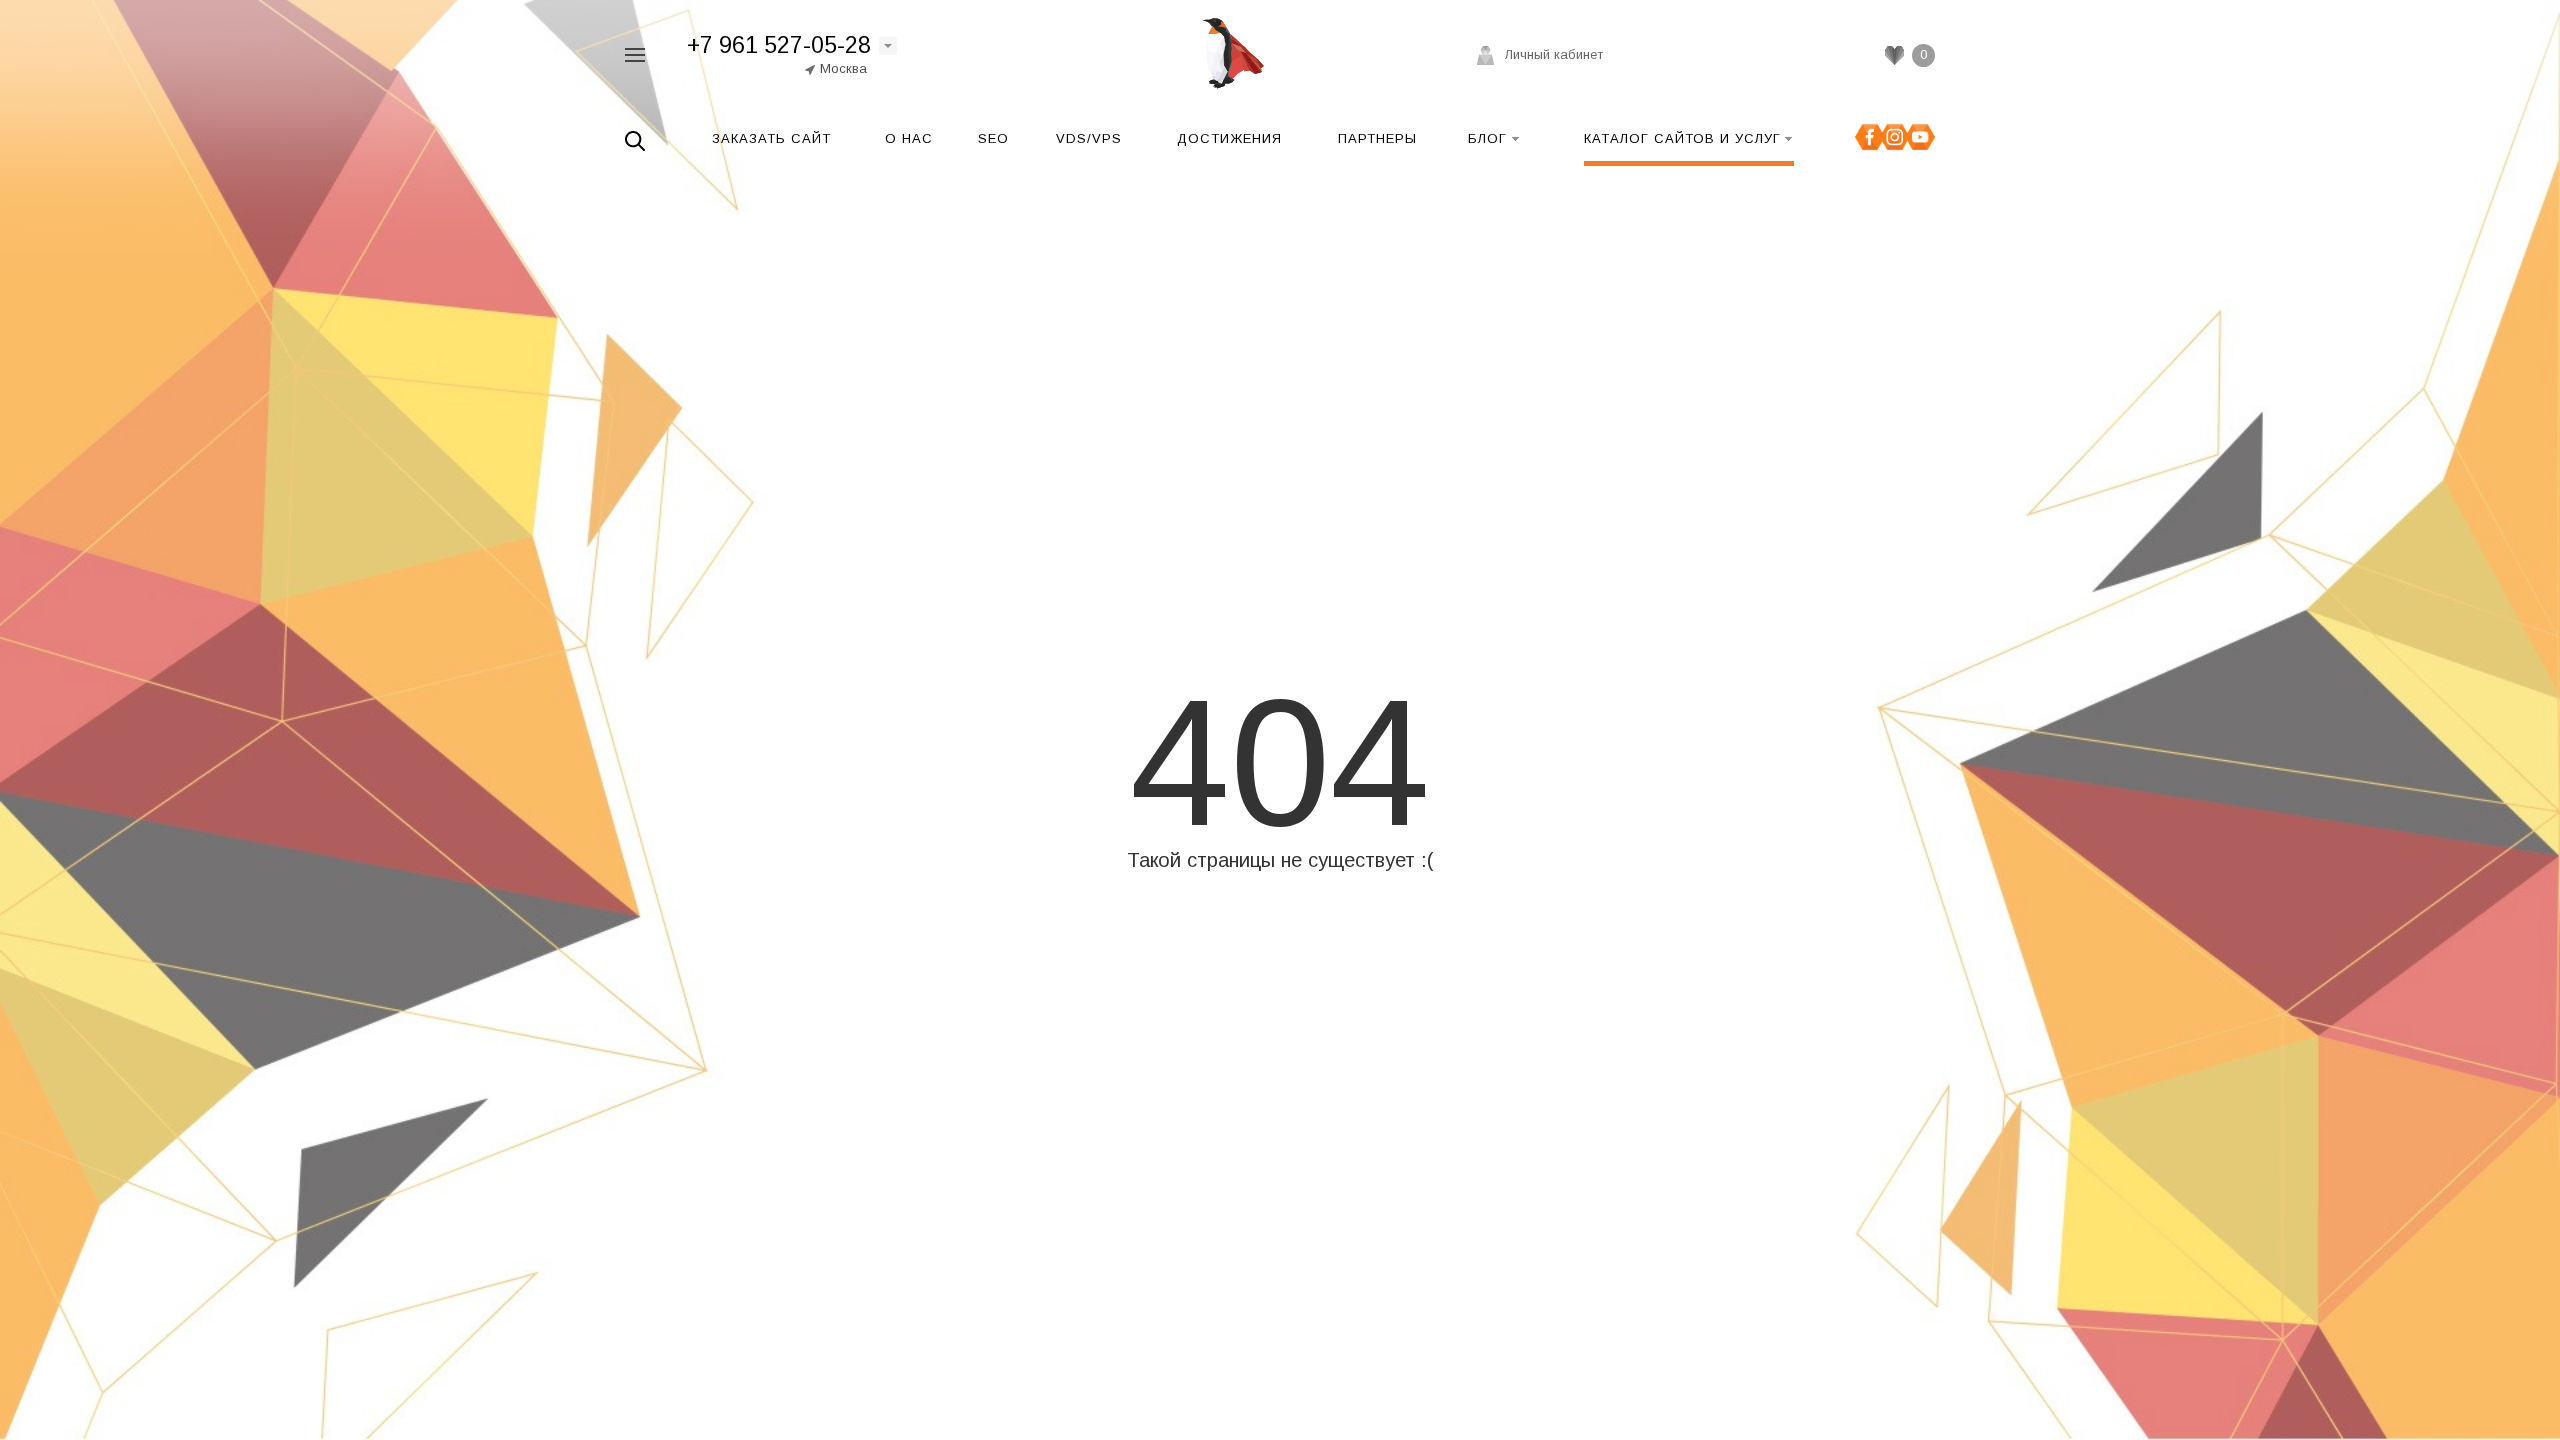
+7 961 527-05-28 (779, 45)
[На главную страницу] (1228, 53)
